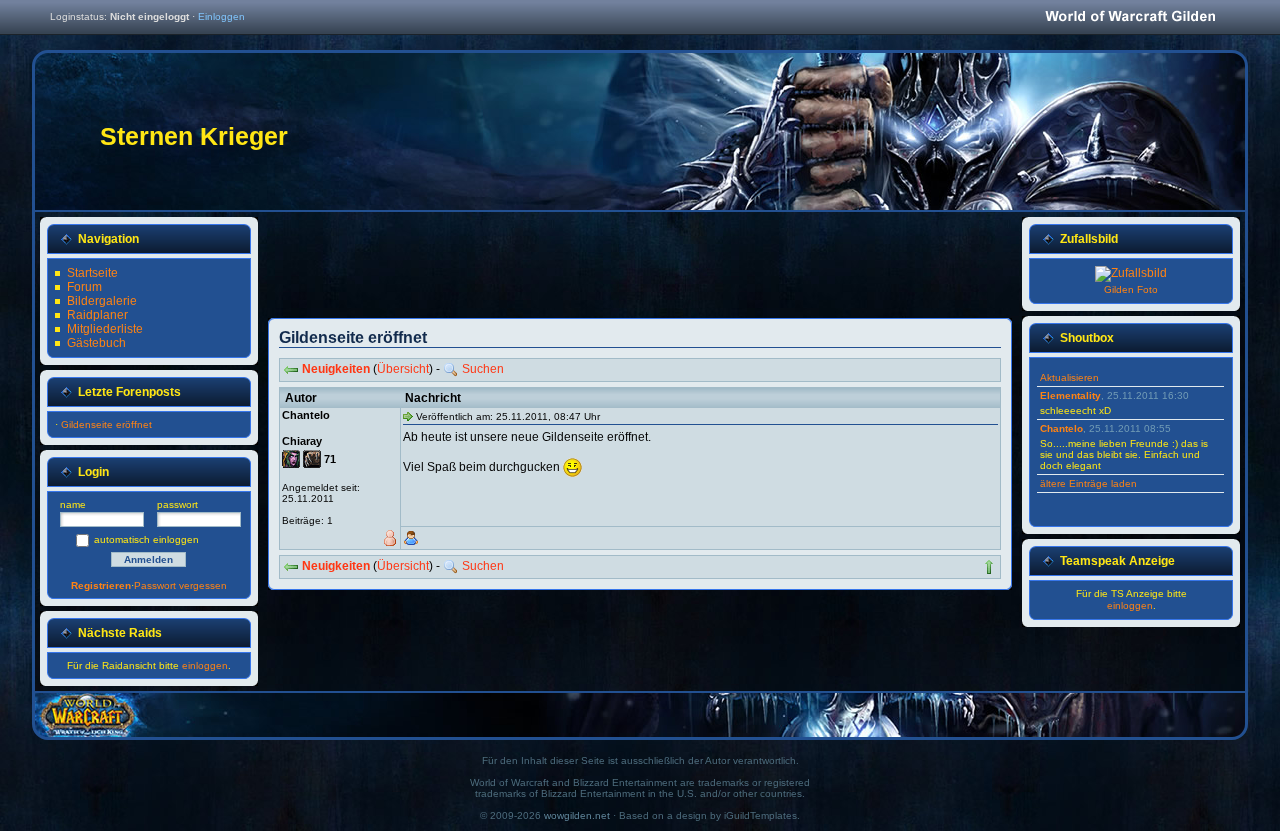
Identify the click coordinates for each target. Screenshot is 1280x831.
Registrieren (101, 585)
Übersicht (403, 369)
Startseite (92, 273)
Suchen (483, 369)
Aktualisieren (1069, 377)
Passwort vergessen (180, 585)
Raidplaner (97, 315)
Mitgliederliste (105, 329)
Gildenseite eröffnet (106, 424)
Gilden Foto (1131, 289)
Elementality (1070, 395)
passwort (177, 504)
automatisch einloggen (146, 539)
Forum (84, 287)
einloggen (205, 665)
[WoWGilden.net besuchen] (1130, 17)
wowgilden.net (577, 815)
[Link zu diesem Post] (408, 416)
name (73, 504)
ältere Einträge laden (1088, 483)
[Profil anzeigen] (411, 538)
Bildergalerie (102, 301)
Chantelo (1061, 428)
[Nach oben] (989, 567)
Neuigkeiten (336, 369)
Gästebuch (96, 343)
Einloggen (221, 16)
